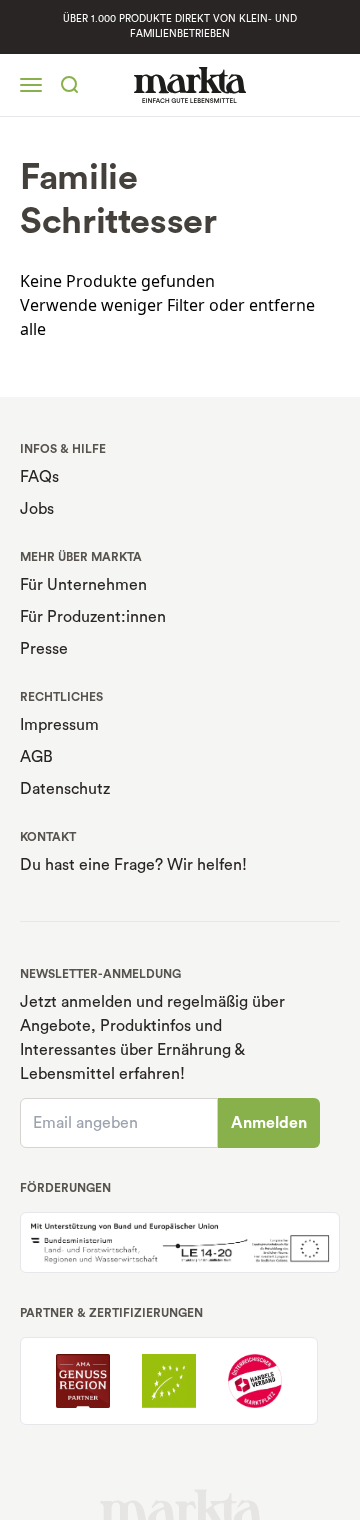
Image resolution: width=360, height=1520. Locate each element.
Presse (44, 649)
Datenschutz (65, 789)
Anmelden (269, 1123)
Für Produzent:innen (93, 617)
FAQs (39, 477)
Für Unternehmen (83, 585)
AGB (36, 757)
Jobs (37, 509)
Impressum (59, 725)
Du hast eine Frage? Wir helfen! (133, 865)
